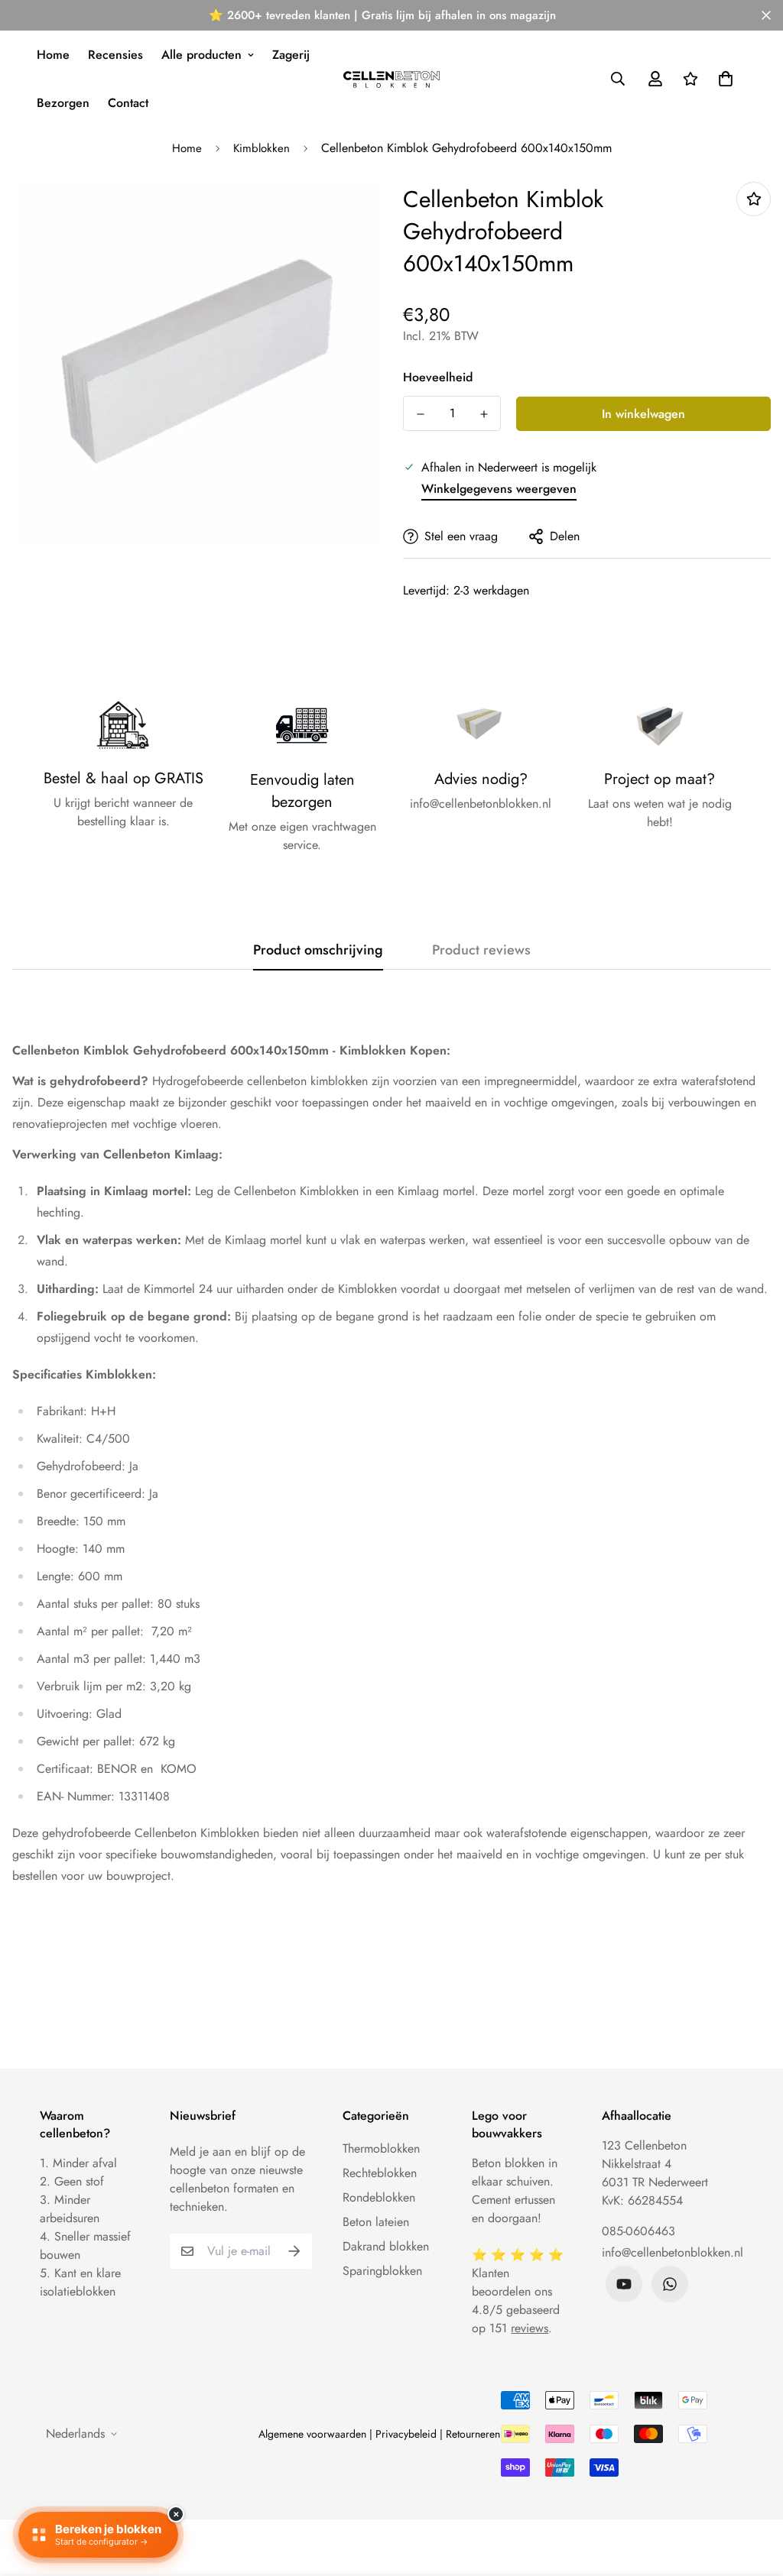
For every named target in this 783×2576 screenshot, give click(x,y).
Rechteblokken (380, 2173)
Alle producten (201, 55)
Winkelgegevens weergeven (499, 489)
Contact (128, 103)
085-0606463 (638, 2231)
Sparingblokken (382, 2271)
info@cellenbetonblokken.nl (673, 2252)
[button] (723, 79)
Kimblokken (262, 148)
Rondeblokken (379, 2197)
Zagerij (291, 55)
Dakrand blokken (386, 2246)
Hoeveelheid (438, 377)
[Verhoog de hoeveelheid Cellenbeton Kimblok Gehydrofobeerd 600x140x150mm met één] (484, 414)
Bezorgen (63, 103)
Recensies (115, 55)
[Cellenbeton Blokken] (392, 79)
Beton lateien (376, 2222)
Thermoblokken (381, 2148)
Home (53, 55)
